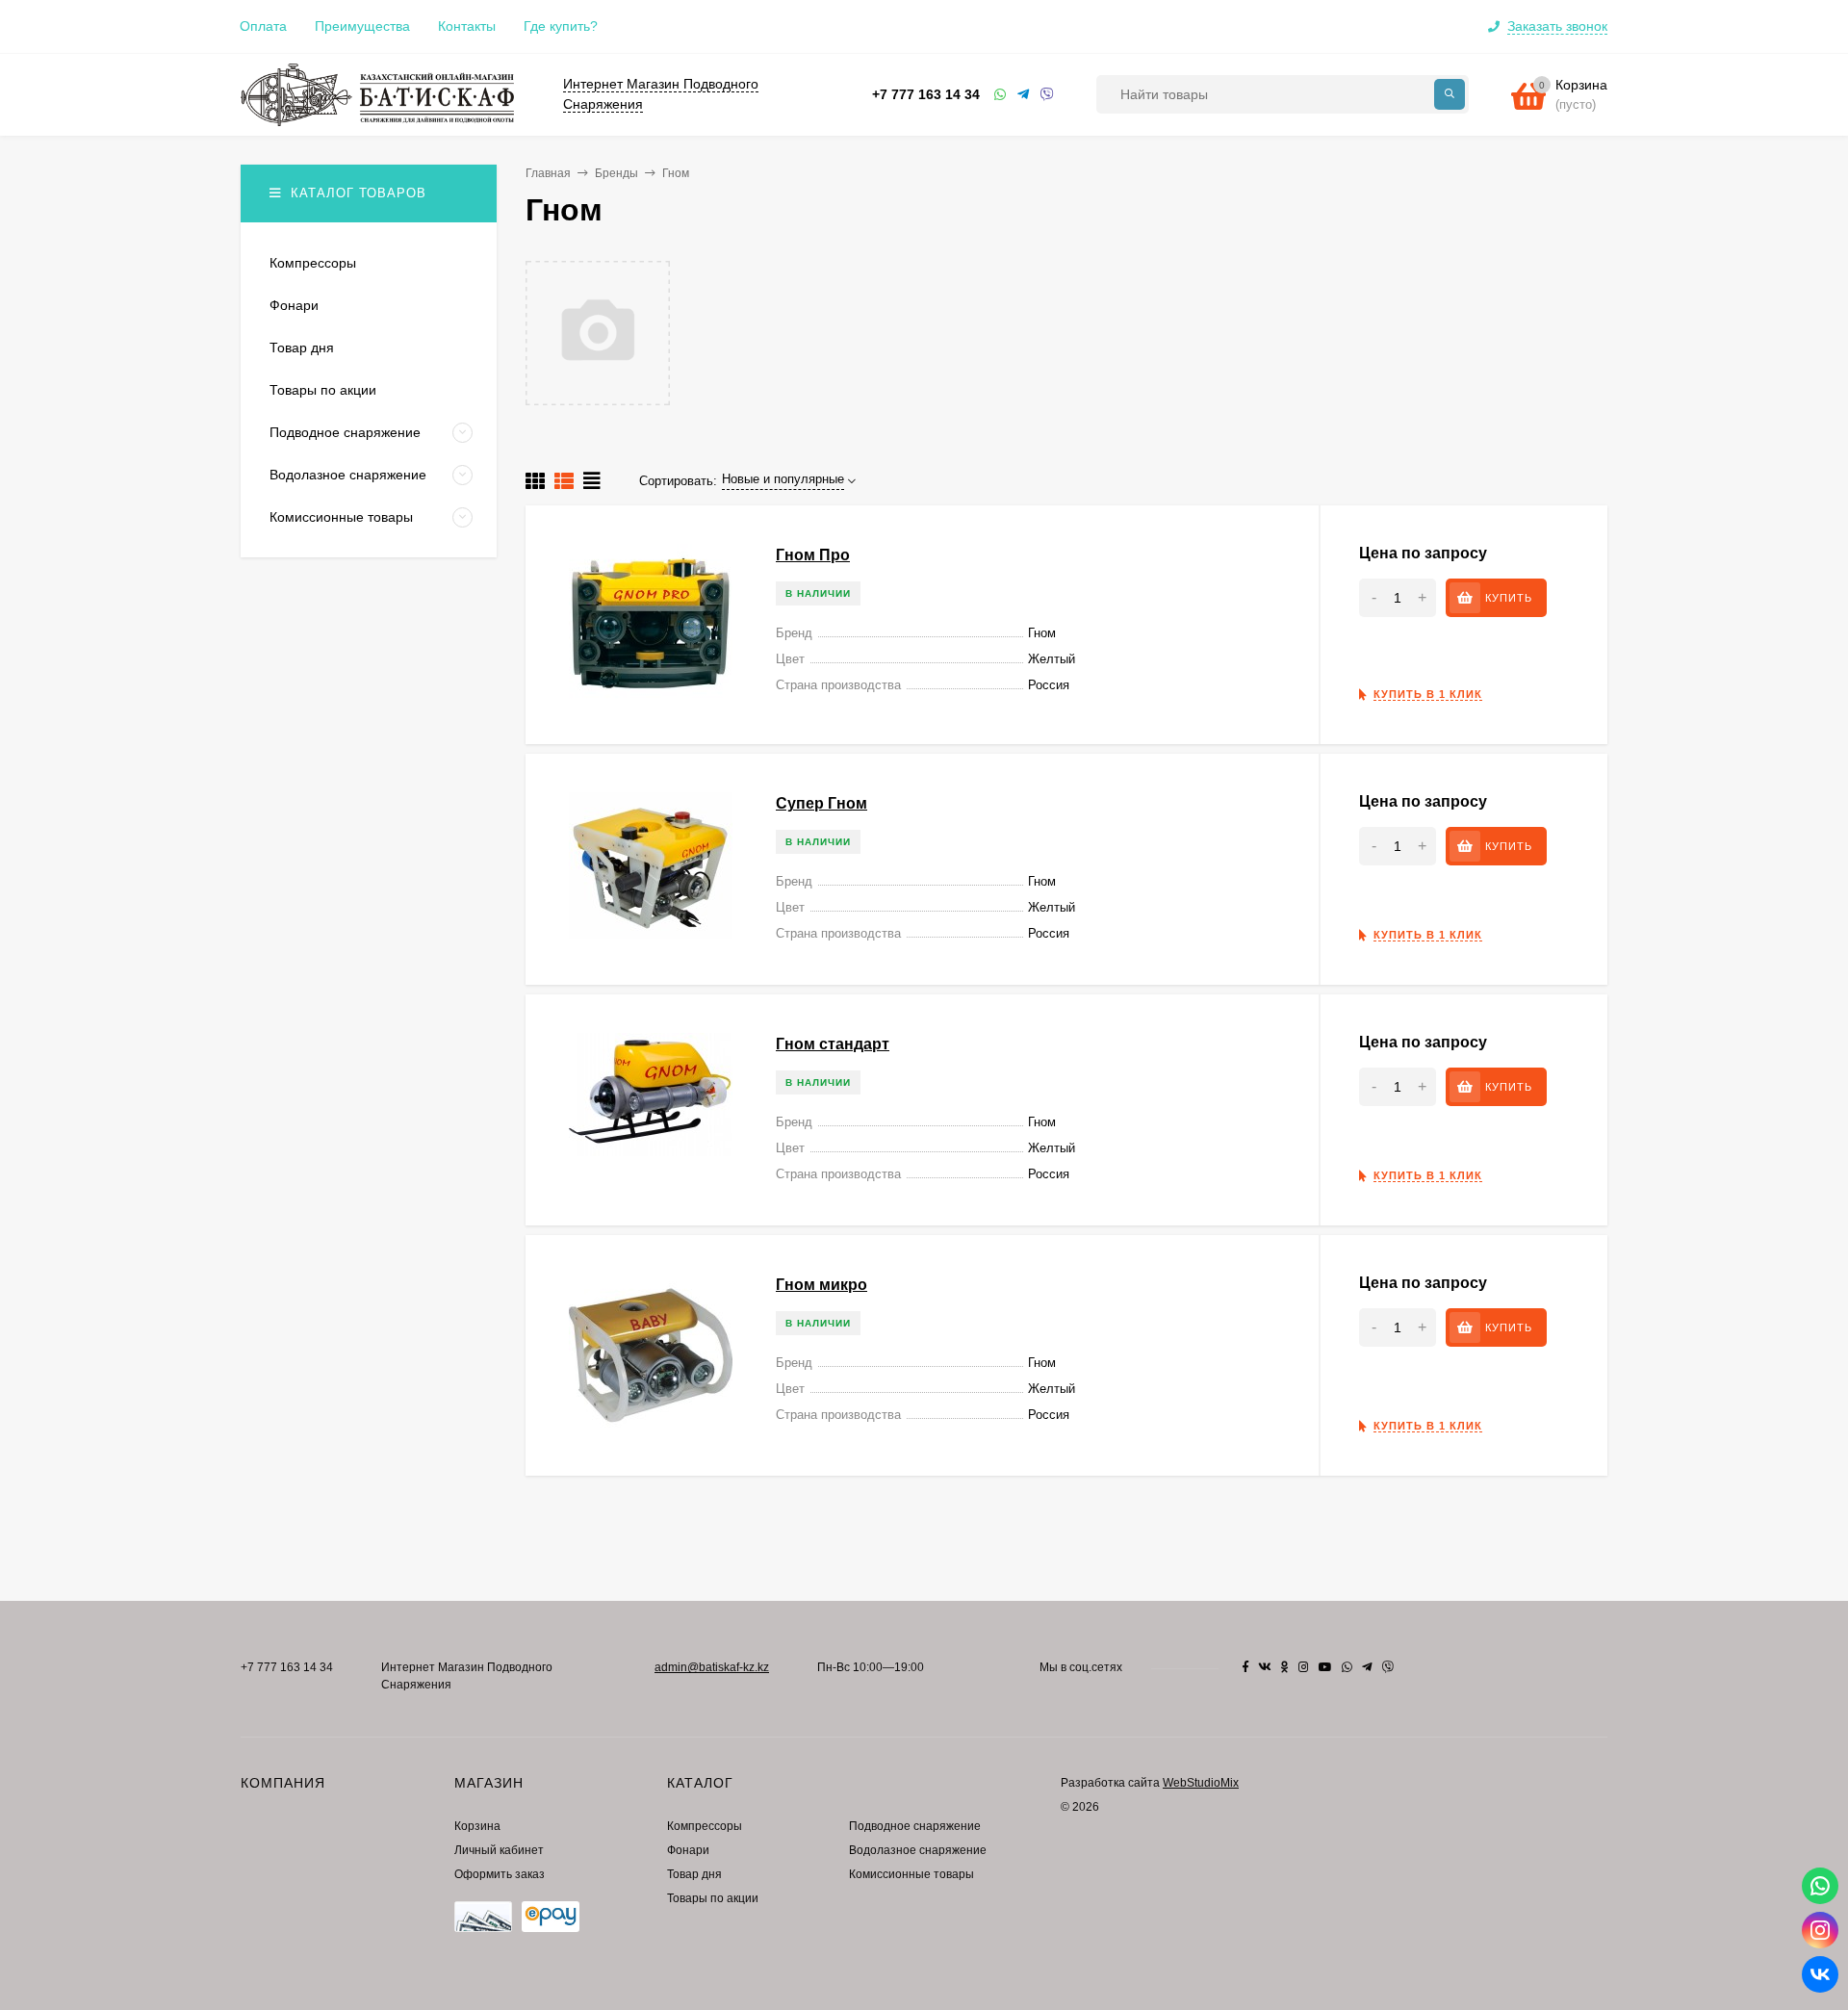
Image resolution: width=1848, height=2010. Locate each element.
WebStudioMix (1201, 1783)
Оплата (263, 26)
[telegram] (1367, 1667)
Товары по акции (713, 1898)
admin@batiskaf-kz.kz (712, 1667)
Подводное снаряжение (915, 1826)
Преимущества (362, 26)
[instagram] (1304, 1667)
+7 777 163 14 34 (926, 94)
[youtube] (1325, 1667)
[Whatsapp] (1001, 95)
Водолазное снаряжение (918, 1850)
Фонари (688, 1850)
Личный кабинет (499, 1850)
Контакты (467, 26)
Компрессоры (705, 1826)
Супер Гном (821, 803)
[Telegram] (1024, 95)
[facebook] (1245, 1667)
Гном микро (821, 1285)
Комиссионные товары (911, 1874)
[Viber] (1047, 95)
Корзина (477, 1826)
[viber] (1388, 1667)
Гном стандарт (833, 1044)
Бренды (616, 173)
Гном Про (813, 555)
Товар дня (694, 1874)
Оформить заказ (500, 1874)
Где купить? (561, 26)
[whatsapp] (1347, 1667)
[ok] (1285, 1667)
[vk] (1265, 1667)
